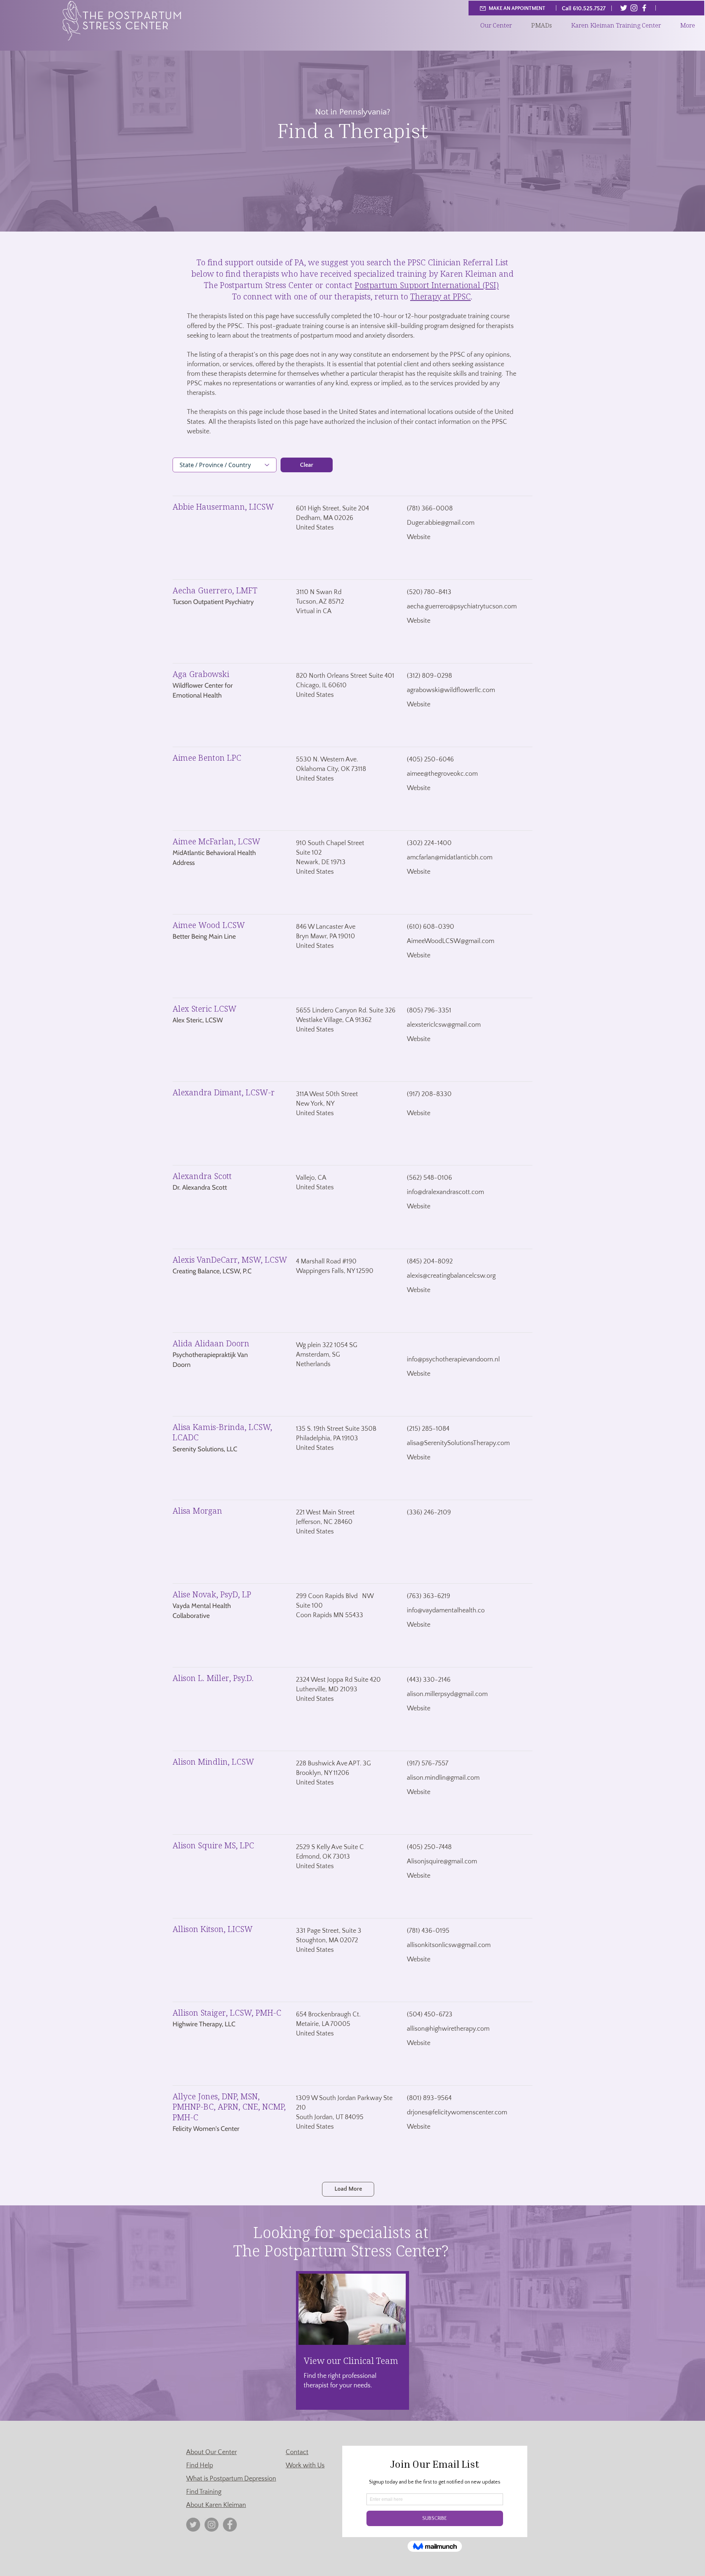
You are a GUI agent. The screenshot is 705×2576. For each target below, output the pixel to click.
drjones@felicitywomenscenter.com (457, 2113)
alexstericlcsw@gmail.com (444, 1025)
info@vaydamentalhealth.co (446, 1611)
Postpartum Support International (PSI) (427, 285)
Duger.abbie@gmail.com (441, 523)
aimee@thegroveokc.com (442, 774)
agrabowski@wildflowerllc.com (451, 690)
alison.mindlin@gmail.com (443, 1778)
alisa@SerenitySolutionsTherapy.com (458, 1443)
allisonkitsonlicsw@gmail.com (449, 1945)
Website (419, 537)
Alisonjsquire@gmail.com (442, 1862)
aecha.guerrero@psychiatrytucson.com (462, 607)
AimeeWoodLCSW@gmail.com (451, 941)
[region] (352, 2340)
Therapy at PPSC (440, 296)
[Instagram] (634, 8)
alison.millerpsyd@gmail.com (447, 1694)
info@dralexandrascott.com (445, 1192)
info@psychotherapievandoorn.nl (453, 1360)
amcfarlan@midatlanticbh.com (450, 858)
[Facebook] (644, 8)
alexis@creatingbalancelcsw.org (451, 1276)
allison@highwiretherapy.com (448, 2029)
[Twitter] (624, 8)
